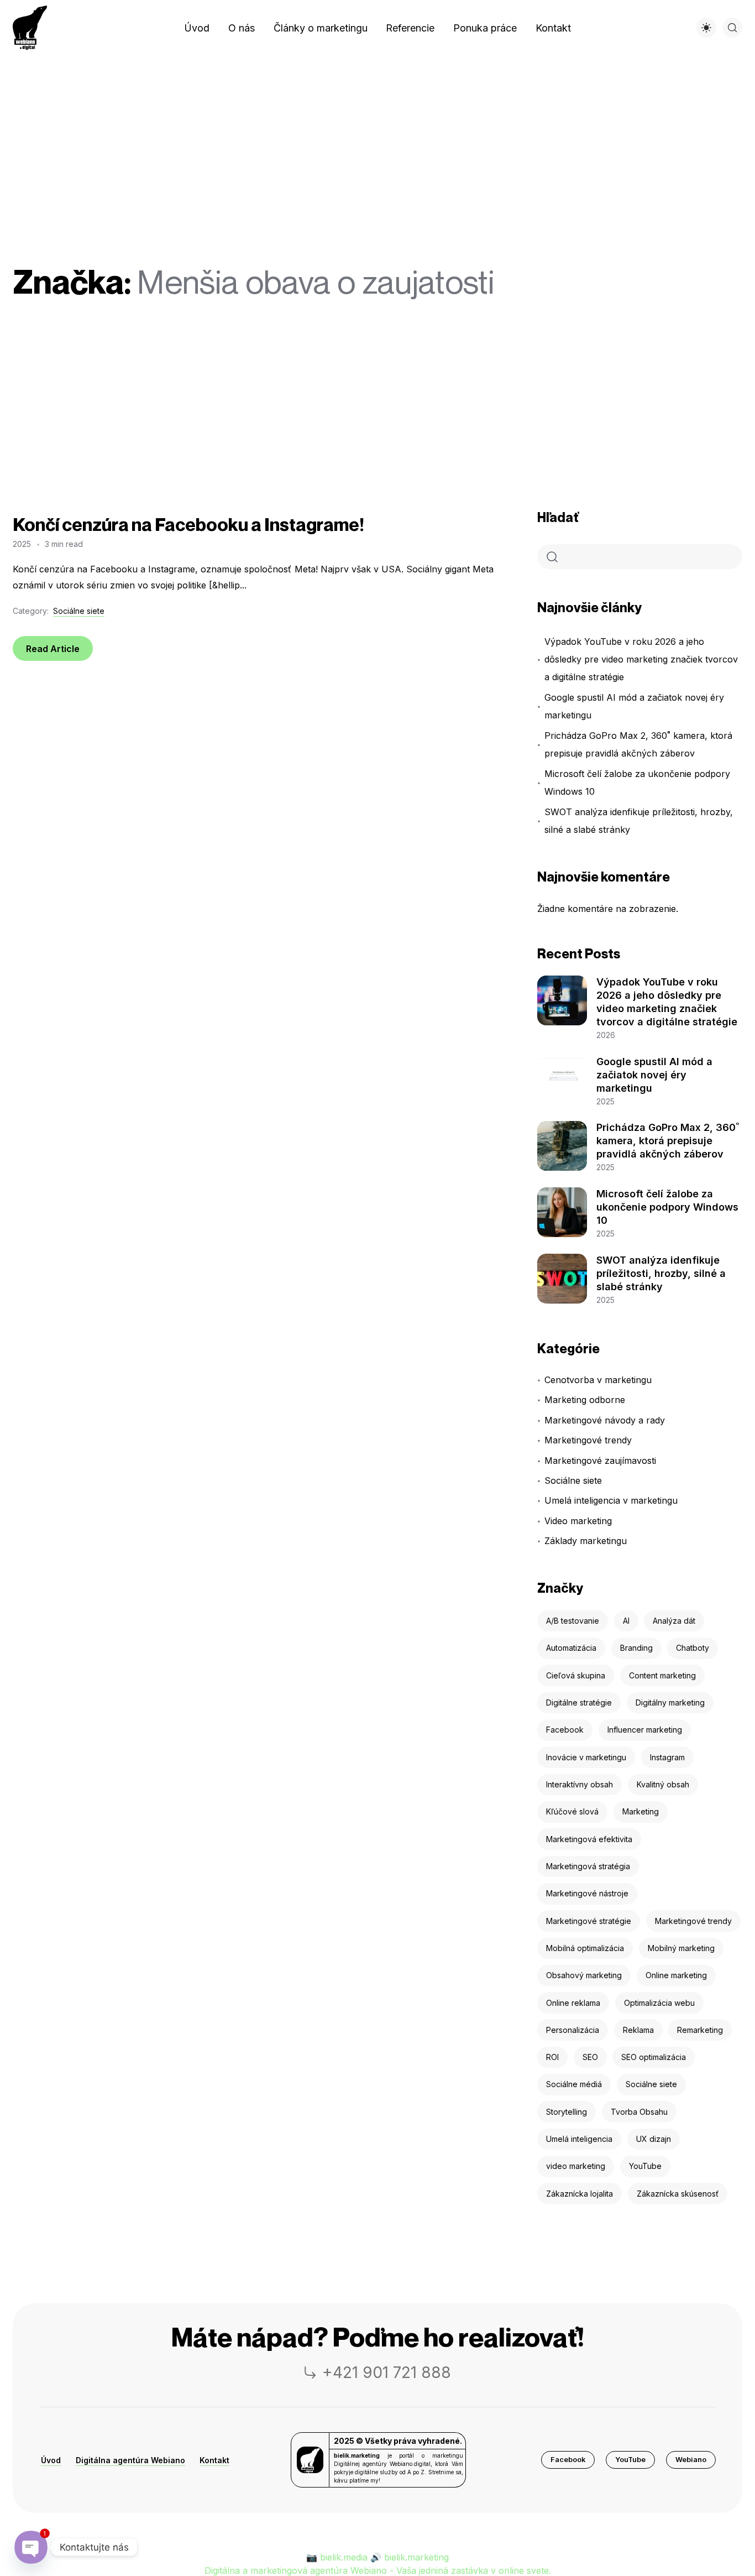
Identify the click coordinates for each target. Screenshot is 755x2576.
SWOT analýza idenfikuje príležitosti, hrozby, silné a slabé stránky (639, 821)
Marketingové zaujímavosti (600, 1461)
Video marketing (578, 1521)
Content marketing (662, 1675)
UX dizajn (654, 2139)
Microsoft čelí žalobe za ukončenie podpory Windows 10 (637, 783)
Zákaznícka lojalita (580, 2194)
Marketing (641, 1811)
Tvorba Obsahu (639, 2112)
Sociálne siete (79, 611)
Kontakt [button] (214, 2460)
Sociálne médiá (574, 2084)
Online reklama (573, 2003)
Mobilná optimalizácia (585, 1948)
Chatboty (693, 1648)
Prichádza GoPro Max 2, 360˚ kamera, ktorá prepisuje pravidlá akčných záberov (638, 744)
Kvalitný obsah (663, 1784)
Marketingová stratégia (588, 1866)
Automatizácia (571, 1648)
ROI (552, 2057)
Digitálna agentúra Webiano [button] (130, 2460)
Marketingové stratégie (589, 1921)
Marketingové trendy (588, 1440)
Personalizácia (573, 2030)
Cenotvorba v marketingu (598, 1380)
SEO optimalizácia (654, 2057)
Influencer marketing (645, 1730)
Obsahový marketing (584, 1975)
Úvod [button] (51, 2460)
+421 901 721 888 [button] (387, 2372)
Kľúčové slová (572, 1811)
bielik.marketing (416, 2557)
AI (626, 1621)
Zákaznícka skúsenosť (678, 2194)
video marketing (576, 2166)
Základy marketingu (586, 1541)
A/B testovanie (573, 1621)
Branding (636, 1648)
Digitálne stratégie (579, 1702)
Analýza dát (674, 1621)
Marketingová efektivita (589, 1839)
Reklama (638, 2030)
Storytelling (567, 2112)
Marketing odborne (585, 1400)
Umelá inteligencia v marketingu (611, 1500)
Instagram (667, 1757)
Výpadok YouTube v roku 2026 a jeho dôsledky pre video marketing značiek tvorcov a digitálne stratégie (641, 659)
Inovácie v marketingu (586, 1757)
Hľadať (558, 517)
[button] (568, 2460)
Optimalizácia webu (659, 2003)
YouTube (645, 2166)
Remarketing (700, 2030)
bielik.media (344, 2557)
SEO (590, 2057)
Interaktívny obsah (580, 1784)
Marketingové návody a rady (605, 1420)
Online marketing (676, 1975)
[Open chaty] (31, 2547)
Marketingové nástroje (587, 1893)
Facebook (565, 1730)
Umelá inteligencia (579, 2139)
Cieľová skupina (576, 1675)
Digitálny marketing (670, 1702)
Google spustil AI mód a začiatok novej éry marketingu (634, 706)
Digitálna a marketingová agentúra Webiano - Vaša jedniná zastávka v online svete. (378, 2570)
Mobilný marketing (681, 1948)
